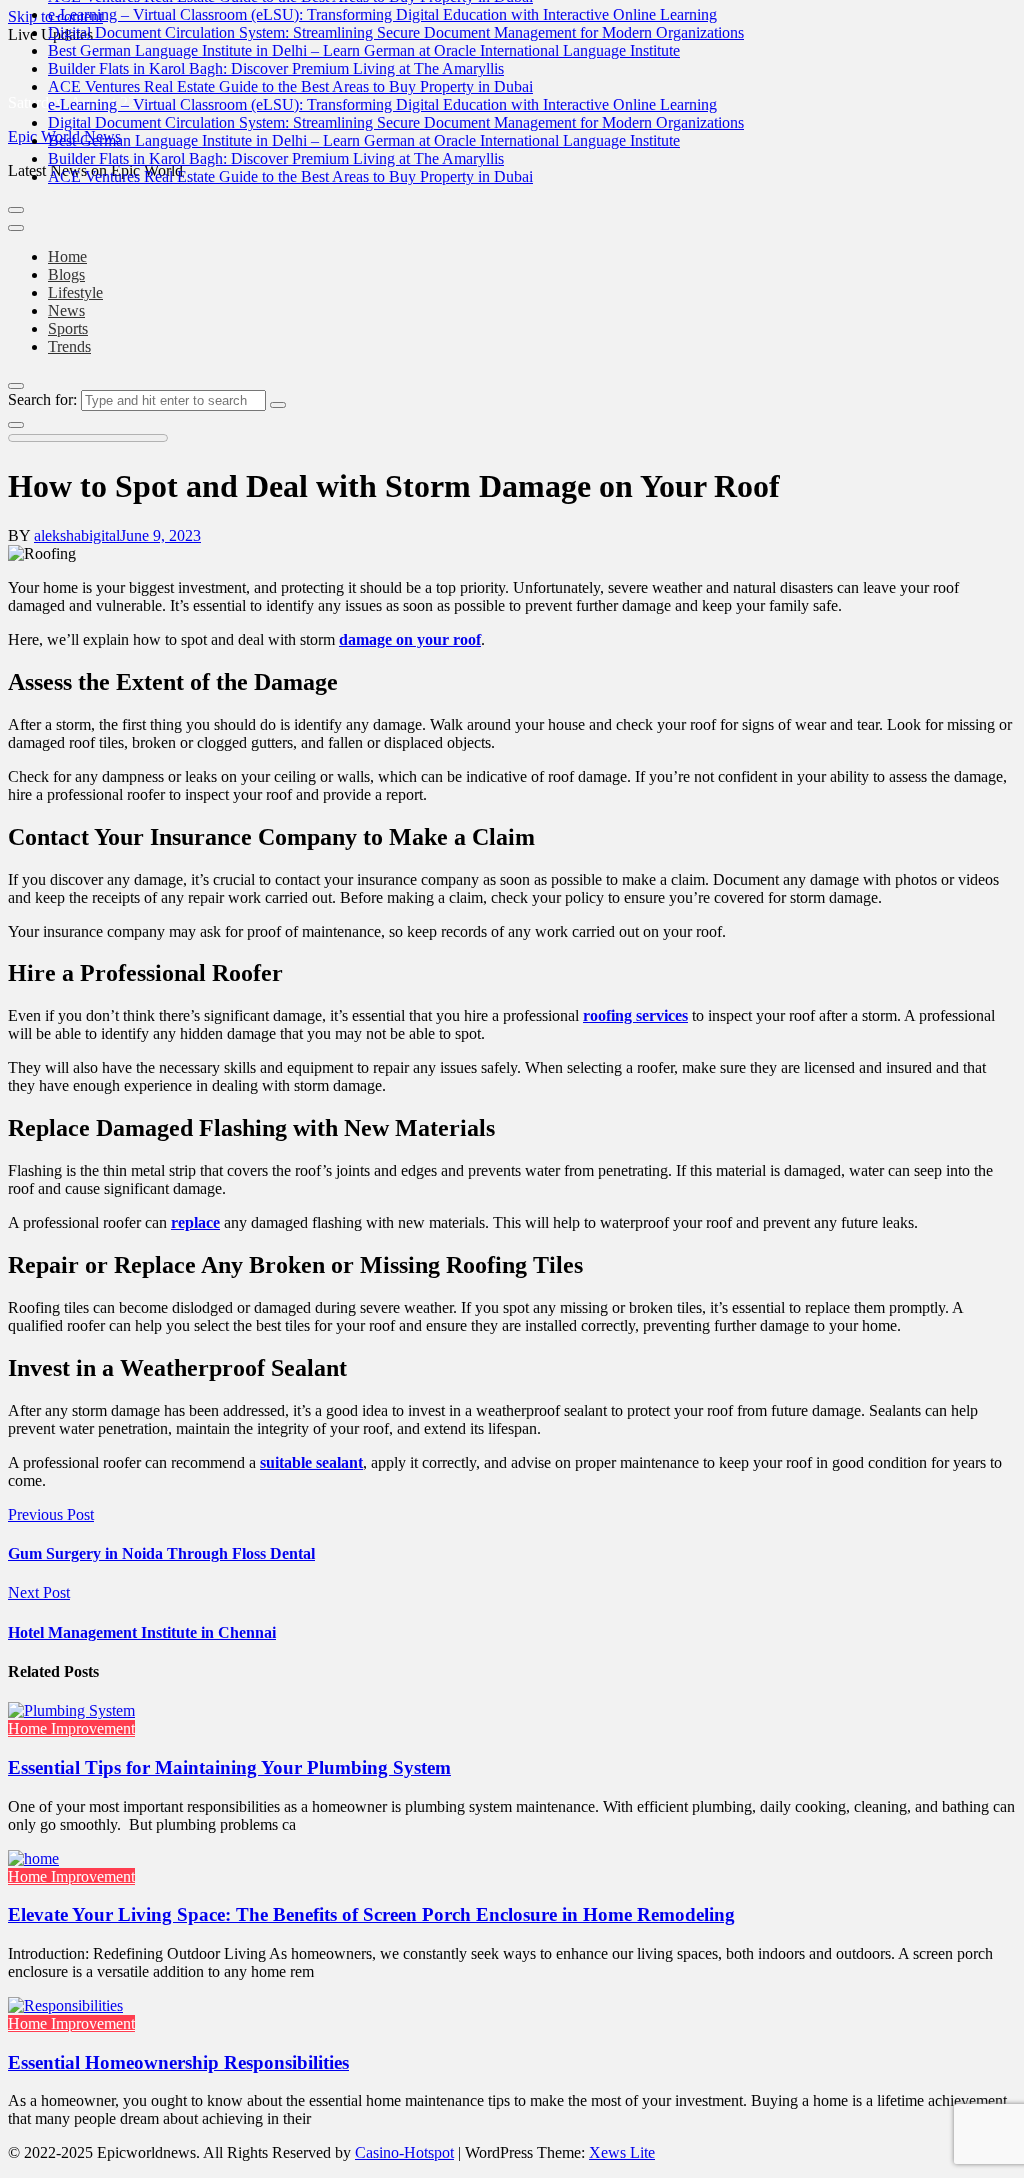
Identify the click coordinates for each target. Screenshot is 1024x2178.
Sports (68, 328)
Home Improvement (71, 1728)
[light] (16, 425)
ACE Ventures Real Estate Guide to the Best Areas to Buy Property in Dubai (290, 86)
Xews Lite (622, 2152)
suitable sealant (311, 1462)
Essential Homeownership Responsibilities (178, 2062)
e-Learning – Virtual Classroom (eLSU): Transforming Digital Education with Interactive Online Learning (382, 14)
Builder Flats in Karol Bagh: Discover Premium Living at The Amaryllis (276, 68)
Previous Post (51, 1514)
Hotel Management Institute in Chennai (142, 1632)
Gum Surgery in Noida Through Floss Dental (161, 1553)
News (66, 310)
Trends (69, 346)
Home (67, 256)
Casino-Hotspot (404, 2152)
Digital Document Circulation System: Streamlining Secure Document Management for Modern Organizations (396, 32)
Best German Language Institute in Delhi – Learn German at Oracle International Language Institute (364, 50)
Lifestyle (75, 292)
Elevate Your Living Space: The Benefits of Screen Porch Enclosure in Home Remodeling (371, 1914)
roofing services (635, 1015)
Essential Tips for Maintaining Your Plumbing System (229, 1767)
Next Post (39, 1592)
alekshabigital (77, 535)
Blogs (66, 274)
